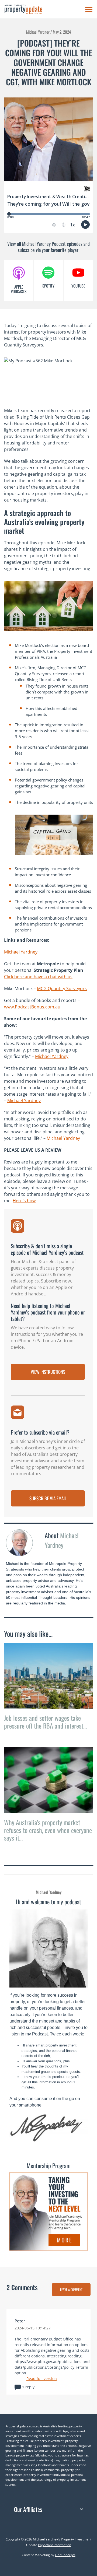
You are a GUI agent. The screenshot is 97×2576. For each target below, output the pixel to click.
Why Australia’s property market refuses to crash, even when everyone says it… (48, 1830)
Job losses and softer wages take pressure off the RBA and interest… (45, 1722)
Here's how (24, 1201)
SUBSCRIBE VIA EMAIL (48, 1498)
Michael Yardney (21, 952)
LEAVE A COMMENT (71, 2289)
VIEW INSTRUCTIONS (48, 1372)
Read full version (42, 2379)
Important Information (55, 2545)
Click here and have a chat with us (38, 977)
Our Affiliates (28, 2509)
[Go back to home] (23, 9)
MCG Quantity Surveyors (62, 989)
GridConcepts (65, 2555)
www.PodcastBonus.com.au (32, 1007)
